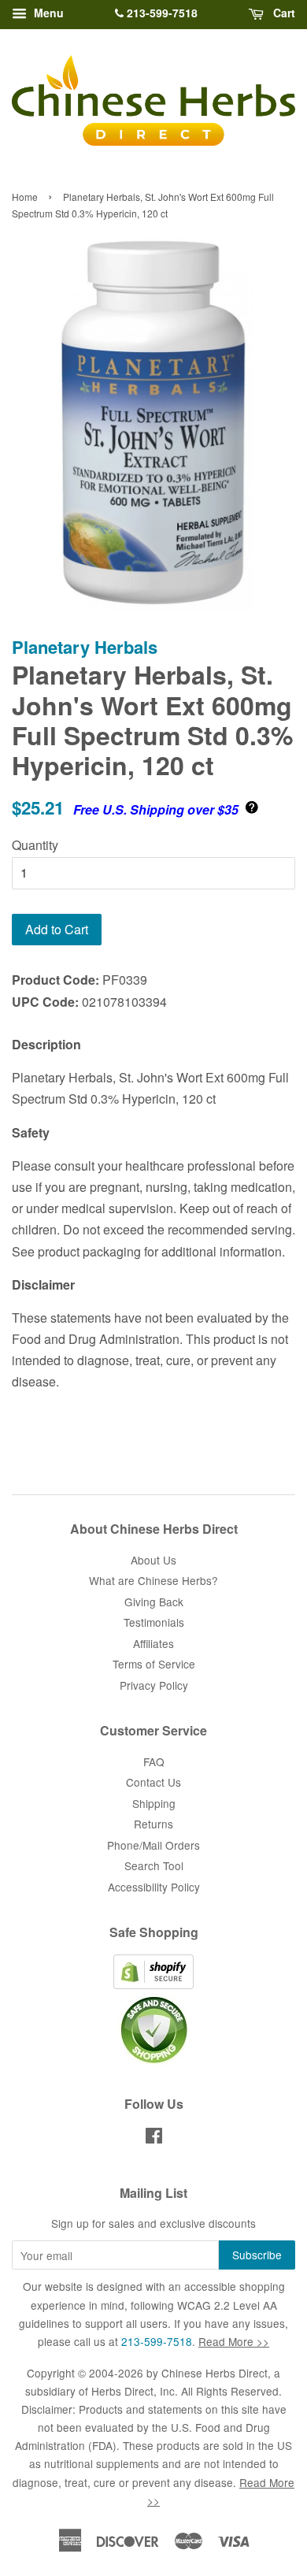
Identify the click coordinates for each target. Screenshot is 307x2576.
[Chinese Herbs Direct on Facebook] (154, 2138)
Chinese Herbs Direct (215, 2373)
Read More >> (234, 2341)
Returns (153, 1824)
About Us (153, 1560)
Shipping (154, 1803)
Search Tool (154, 1865)
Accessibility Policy (154, 1887)
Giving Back (154, 1602)
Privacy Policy (154, 1685)
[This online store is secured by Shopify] (153, 1984)
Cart (283, 13)
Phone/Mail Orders (153, 1845)
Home (25, 197)
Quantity (35, 845)
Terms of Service (154, 1664)
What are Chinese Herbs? (153, 1580)
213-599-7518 (161, 13)
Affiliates (153, 1643)
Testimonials (154, 1622)
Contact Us (153, 1782)
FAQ (154, 1761)
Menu (47, 13)
